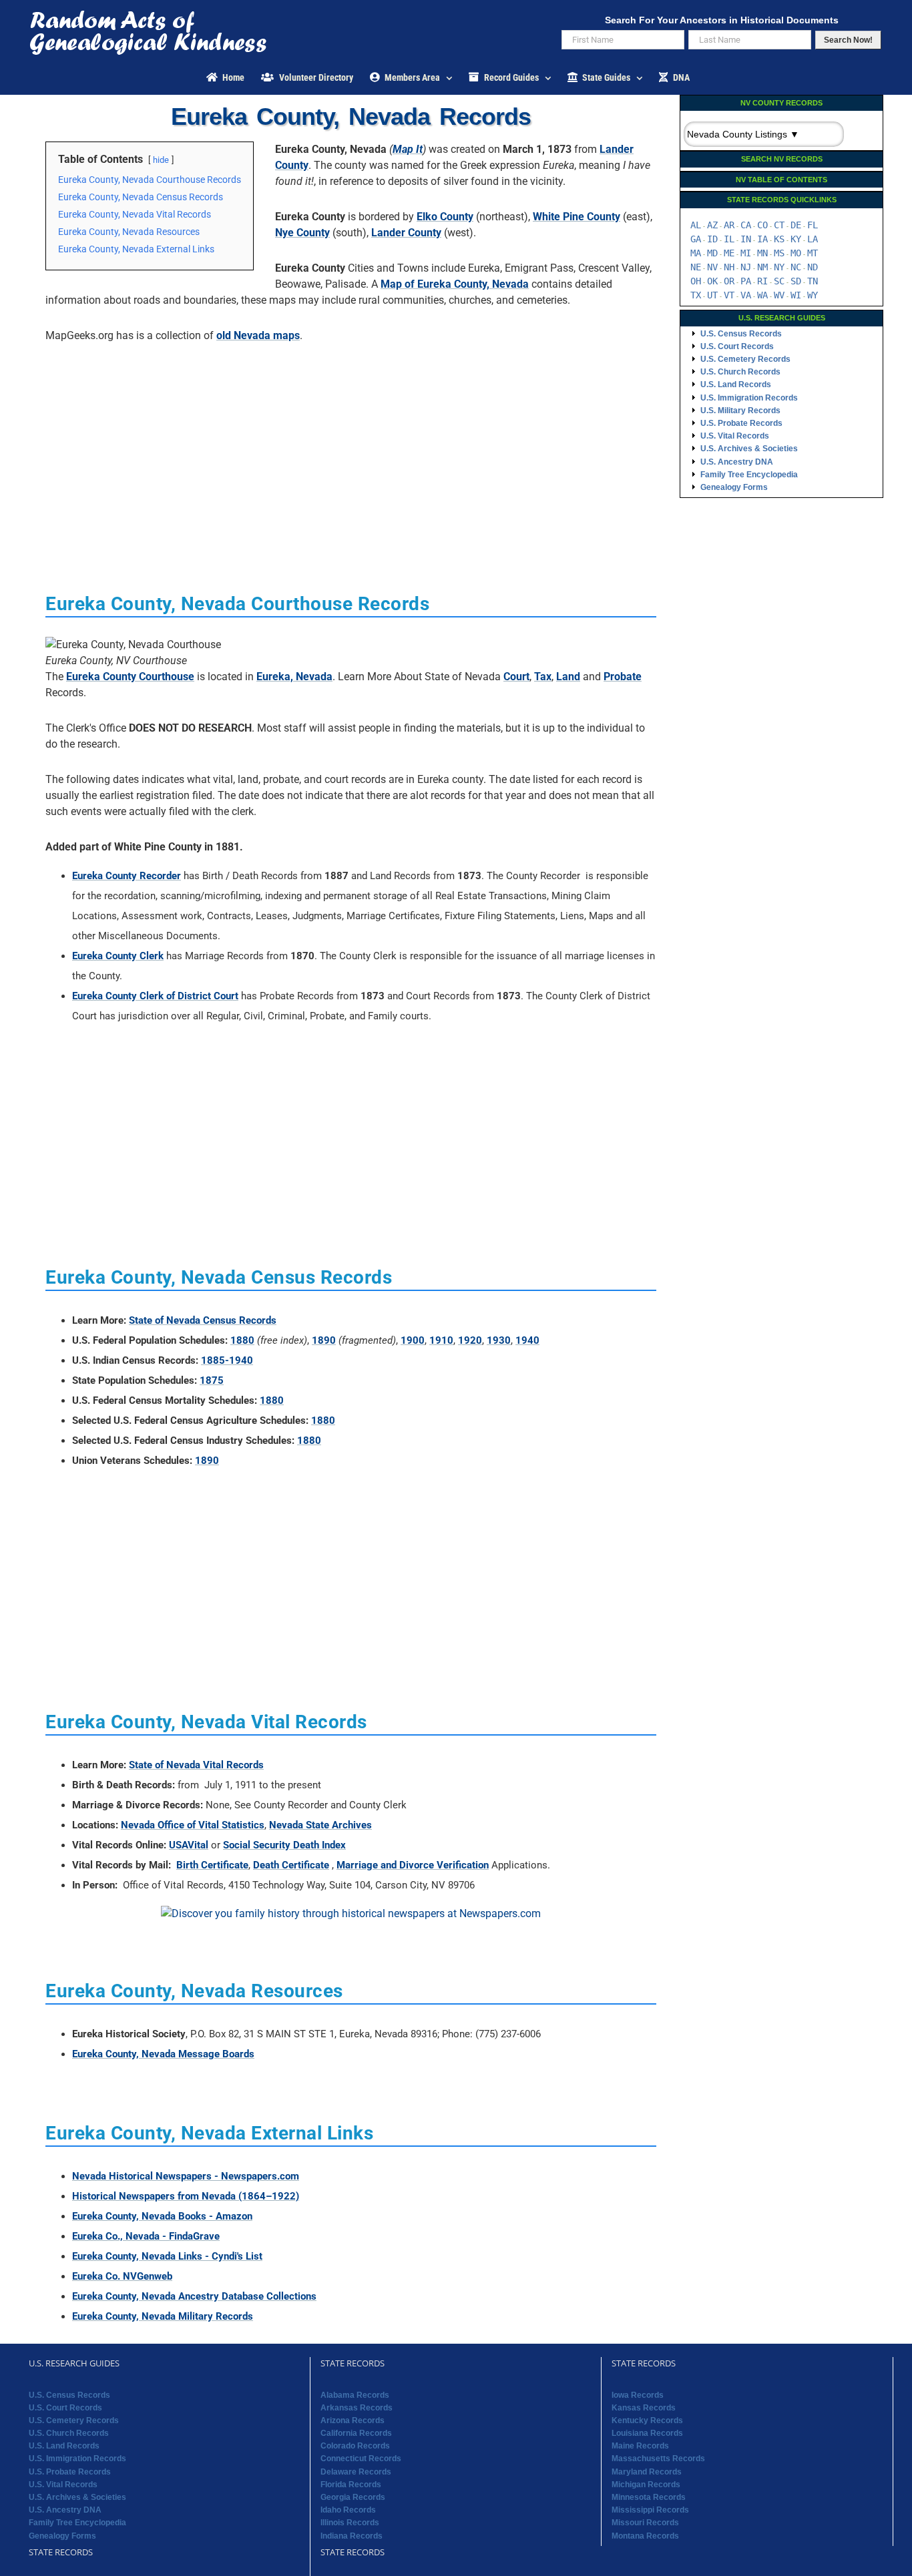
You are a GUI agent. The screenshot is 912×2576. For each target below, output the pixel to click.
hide (161, 160)
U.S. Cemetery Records (745, 359)
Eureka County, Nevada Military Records (163, 2316)
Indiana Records (352, 2536)
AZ (712, 225)
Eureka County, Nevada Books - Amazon (162, 2216)
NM (762, 267)
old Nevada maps (258, 335)
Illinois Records (350, 2523)
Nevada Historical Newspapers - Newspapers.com (186, 2176)
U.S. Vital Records (735, 436)
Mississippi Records (650, 2510)
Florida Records (351, 2485)
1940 (527, 1340)
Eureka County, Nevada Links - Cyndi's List (167, 2256)
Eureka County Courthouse (130, 677)
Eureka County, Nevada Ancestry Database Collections (194, 2296)
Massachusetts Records (658, 2459)
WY (813, 295)
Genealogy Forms (734, 487)
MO (796, 253)
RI (762, 281)
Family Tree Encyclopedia (749, 475)
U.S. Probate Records (741, 423)
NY (779, 267)
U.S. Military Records (740, 411)
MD (712, 253)
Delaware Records (356, 2472)
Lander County (406, 233)
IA (762, 239)
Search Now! (848, 40)
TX (696, 295)
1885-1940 (227, 1360)
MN (762, 253)
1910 (441, 1340)
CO (762, 225)
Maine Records (640, 2446)
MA (696, 253)
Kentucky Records (647, 2420)
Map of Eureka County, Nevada (455, 284)
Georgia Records (353, 2497)
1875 (212, 1380)
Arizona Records (353, 2420)
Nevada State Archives (320, 1825)
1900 (413, 1340)
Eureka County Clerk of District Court (155, 996)
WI (796, 295)
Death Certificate (291, 1865)
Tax (543, 677)
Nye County (302, 233)
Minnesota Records (649, 2497)
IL (729, 239)
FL (813, 225)
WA (762, 295)
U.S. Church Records (740, 372)
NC (796, 267)
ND (813, 267)
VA (746, 295)
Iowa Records (638, 2395)
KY (796, 239)
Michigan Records (646, 2485)
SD (796, 281)
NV (712, 267)
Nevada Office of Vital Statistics (193, 1825)
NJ (746, 267)
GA (696, 239)
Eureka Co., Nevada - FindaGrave (146, 2236)
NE (696, 267)
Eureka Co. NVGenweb (122, 2276)
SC (779, 281)
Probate (623, 677)
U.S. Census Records (741, 334)
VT (729, 295)
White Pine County (577, 217)
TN (813, 281)
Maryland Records (647, 2472)
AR (729, 225)
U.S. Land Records (736, 384)
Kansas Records (644, 2408)
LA (813, 239)
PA (746, 281)
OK (712, 281)
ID (712, 239)
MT (813, 253)
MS (779, 253)
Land (568, 677)
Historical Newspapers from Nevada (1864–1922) (186, 2196)
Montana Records (645, 2536)
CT (779, 225)
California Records (356, 2433)
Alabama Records (355, 2395)
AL (696, 225)
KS (779, 239)
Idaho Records (348, 2510)
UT (712, 295)
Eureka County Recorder (127, 876)
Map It (408, 149)
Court (516, 677)
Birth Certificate (212, 1865)
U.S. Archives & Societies (749, 449)
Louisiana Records (647, 2433)
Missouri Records (645, 2523)
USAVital (189, 1845)
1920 (470, 1340)
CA (746, 225)
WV (779, 295)
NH (729, 267)
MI (746, 253)
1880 (242, 1340)
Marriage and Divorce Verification (413, 1865)
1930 (499, 1340)
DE (796, 225)
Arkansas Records (357, 2408)
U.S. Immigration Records (749, 398)
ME (729, 253)
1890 (324, 1340)
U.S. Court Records (737, 346)
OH (696, 281)
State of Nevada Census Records (203, 1320)
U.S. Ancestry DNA (737, 462)
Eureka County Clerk (118, 956)
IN (746, 239)
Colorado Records (355, 2446)
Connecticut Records (361, 2459)
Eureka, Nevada (294, 677)
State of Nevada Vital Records (196, 1765)
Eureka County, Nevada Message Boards (163, 2054)
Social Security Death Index (284, 1845)
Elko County (445, 217)
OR (729, 281)
